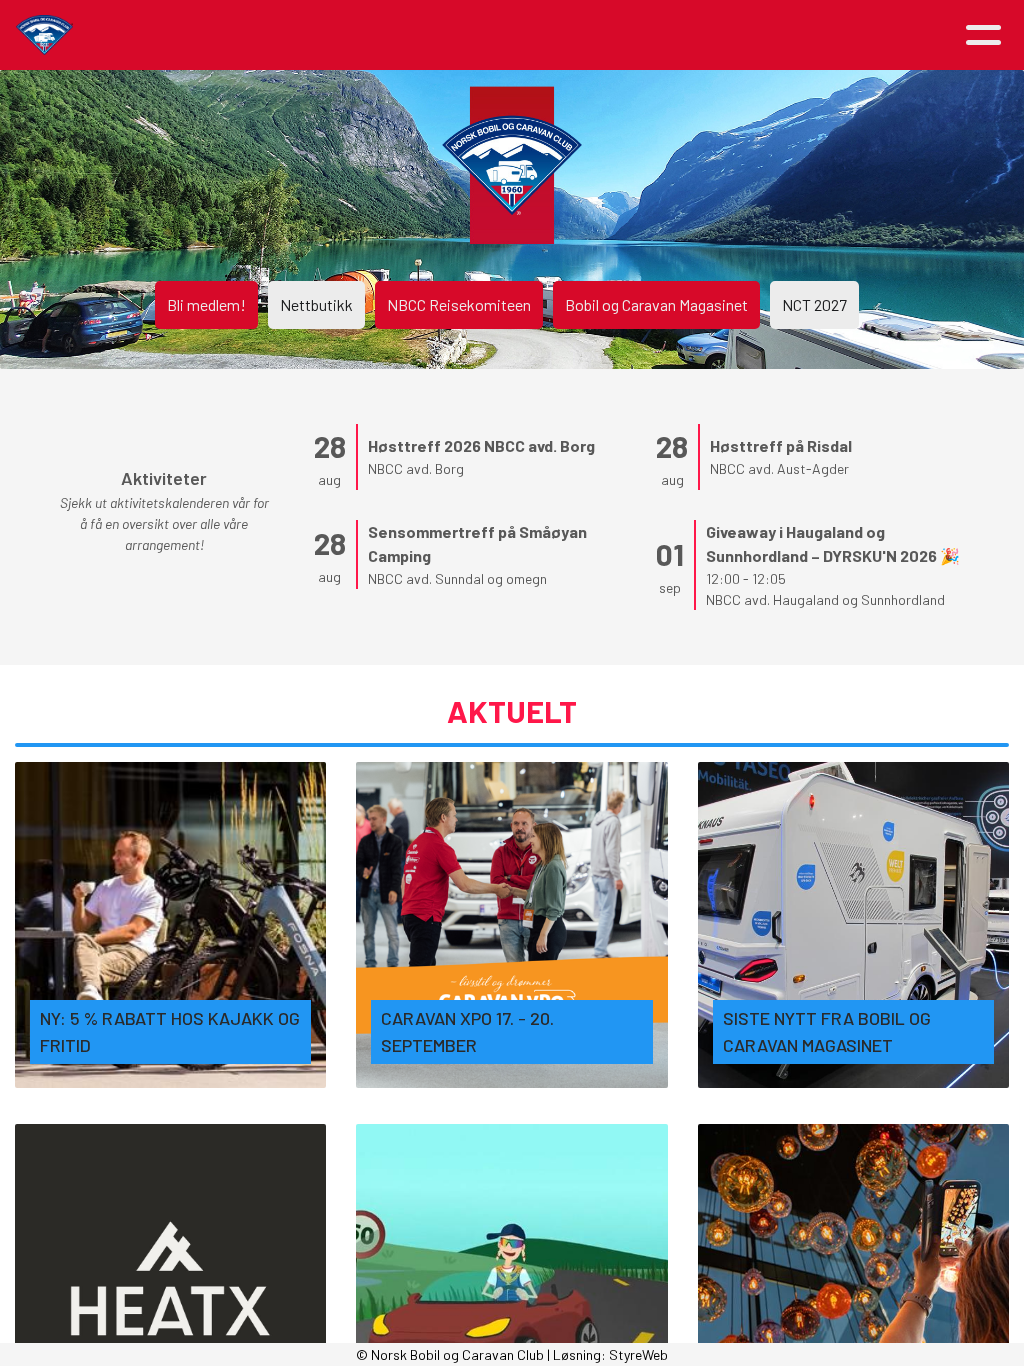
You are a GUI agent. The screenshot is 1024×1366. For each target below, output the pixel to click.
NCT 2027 (814, 304)
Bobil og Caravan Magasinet (656, 304)
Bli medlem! (206, 304)
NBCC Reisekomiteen (459, 304)
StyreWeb (638, 1354)
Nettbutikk (316, 304)
